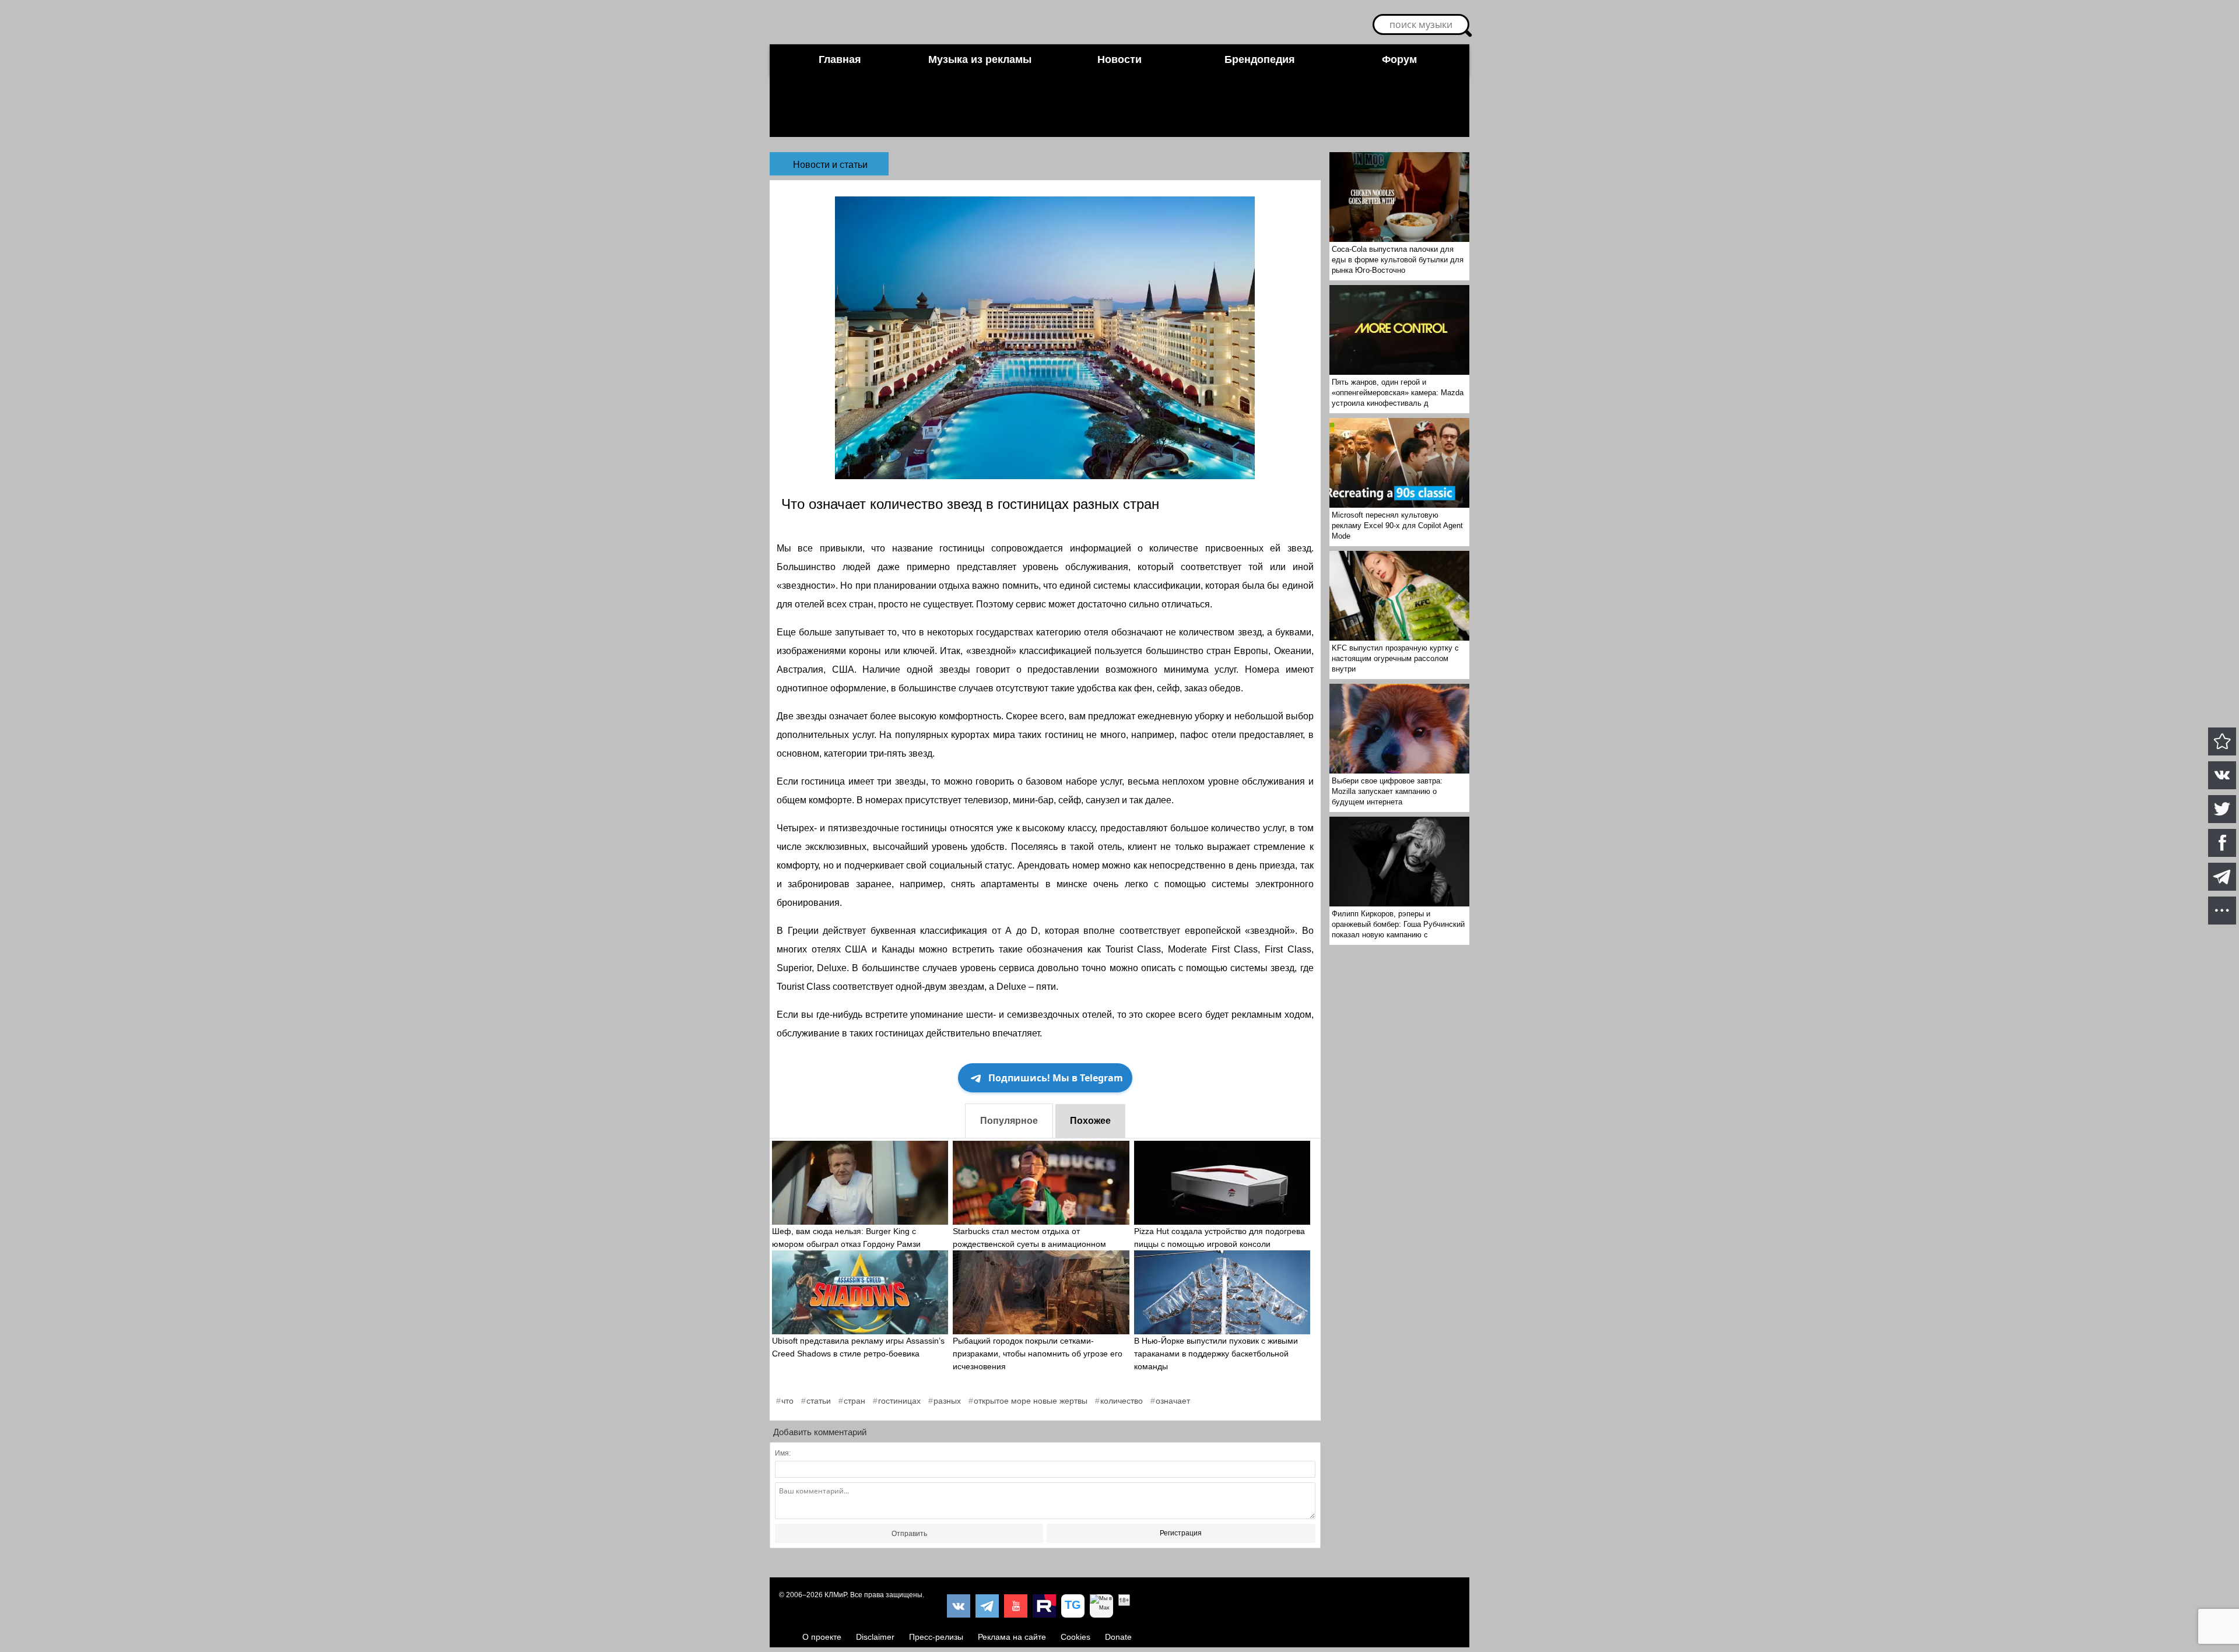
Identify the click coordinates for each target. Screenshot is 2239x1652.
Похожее (1090, 1121)
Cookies (1075, 1637)
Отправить (909, 1534)
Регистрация (1181, 1533)
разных (947, 1401)
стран (854, 1401)
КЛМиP (836, 1595)
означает (1173, 1401)
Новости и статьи (830, 165)
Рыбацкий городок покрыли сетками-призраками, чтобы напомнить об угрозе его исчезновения (1038, 1354)
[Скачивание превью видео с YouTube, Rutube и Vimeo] (1073, 1606)
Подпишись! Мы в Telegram (1056, 1078)
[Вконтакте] (959, 1606)
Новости (1119, 59)
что (787, 1401)
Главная (840, 59)
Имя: (783, 1453)
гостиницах (899, 1401)
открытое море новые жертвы (1031, 1401)
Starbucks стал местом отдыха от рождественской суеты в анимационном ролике (1029, 1244)
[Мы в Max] (1101, 1606)
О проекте (822, 1637)
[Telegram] (987, 1606)
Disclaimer (875, 1637)
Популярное (1009, 1121)
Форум (1399, 59)
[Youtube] (1016, 1606)
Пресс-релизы (936, 1637)
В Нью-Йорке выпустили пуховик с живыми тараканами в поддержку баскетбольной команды (1216, 1354)
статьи (819, 1401)
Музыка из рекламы (980, 59)
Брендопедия (1260, 59)
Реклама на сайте (1012, 1637)
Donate (1118, 1637)
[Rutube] (1044, 1606)
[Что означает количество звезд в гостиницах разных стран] (2222, 741)
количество (1122, 1401)
